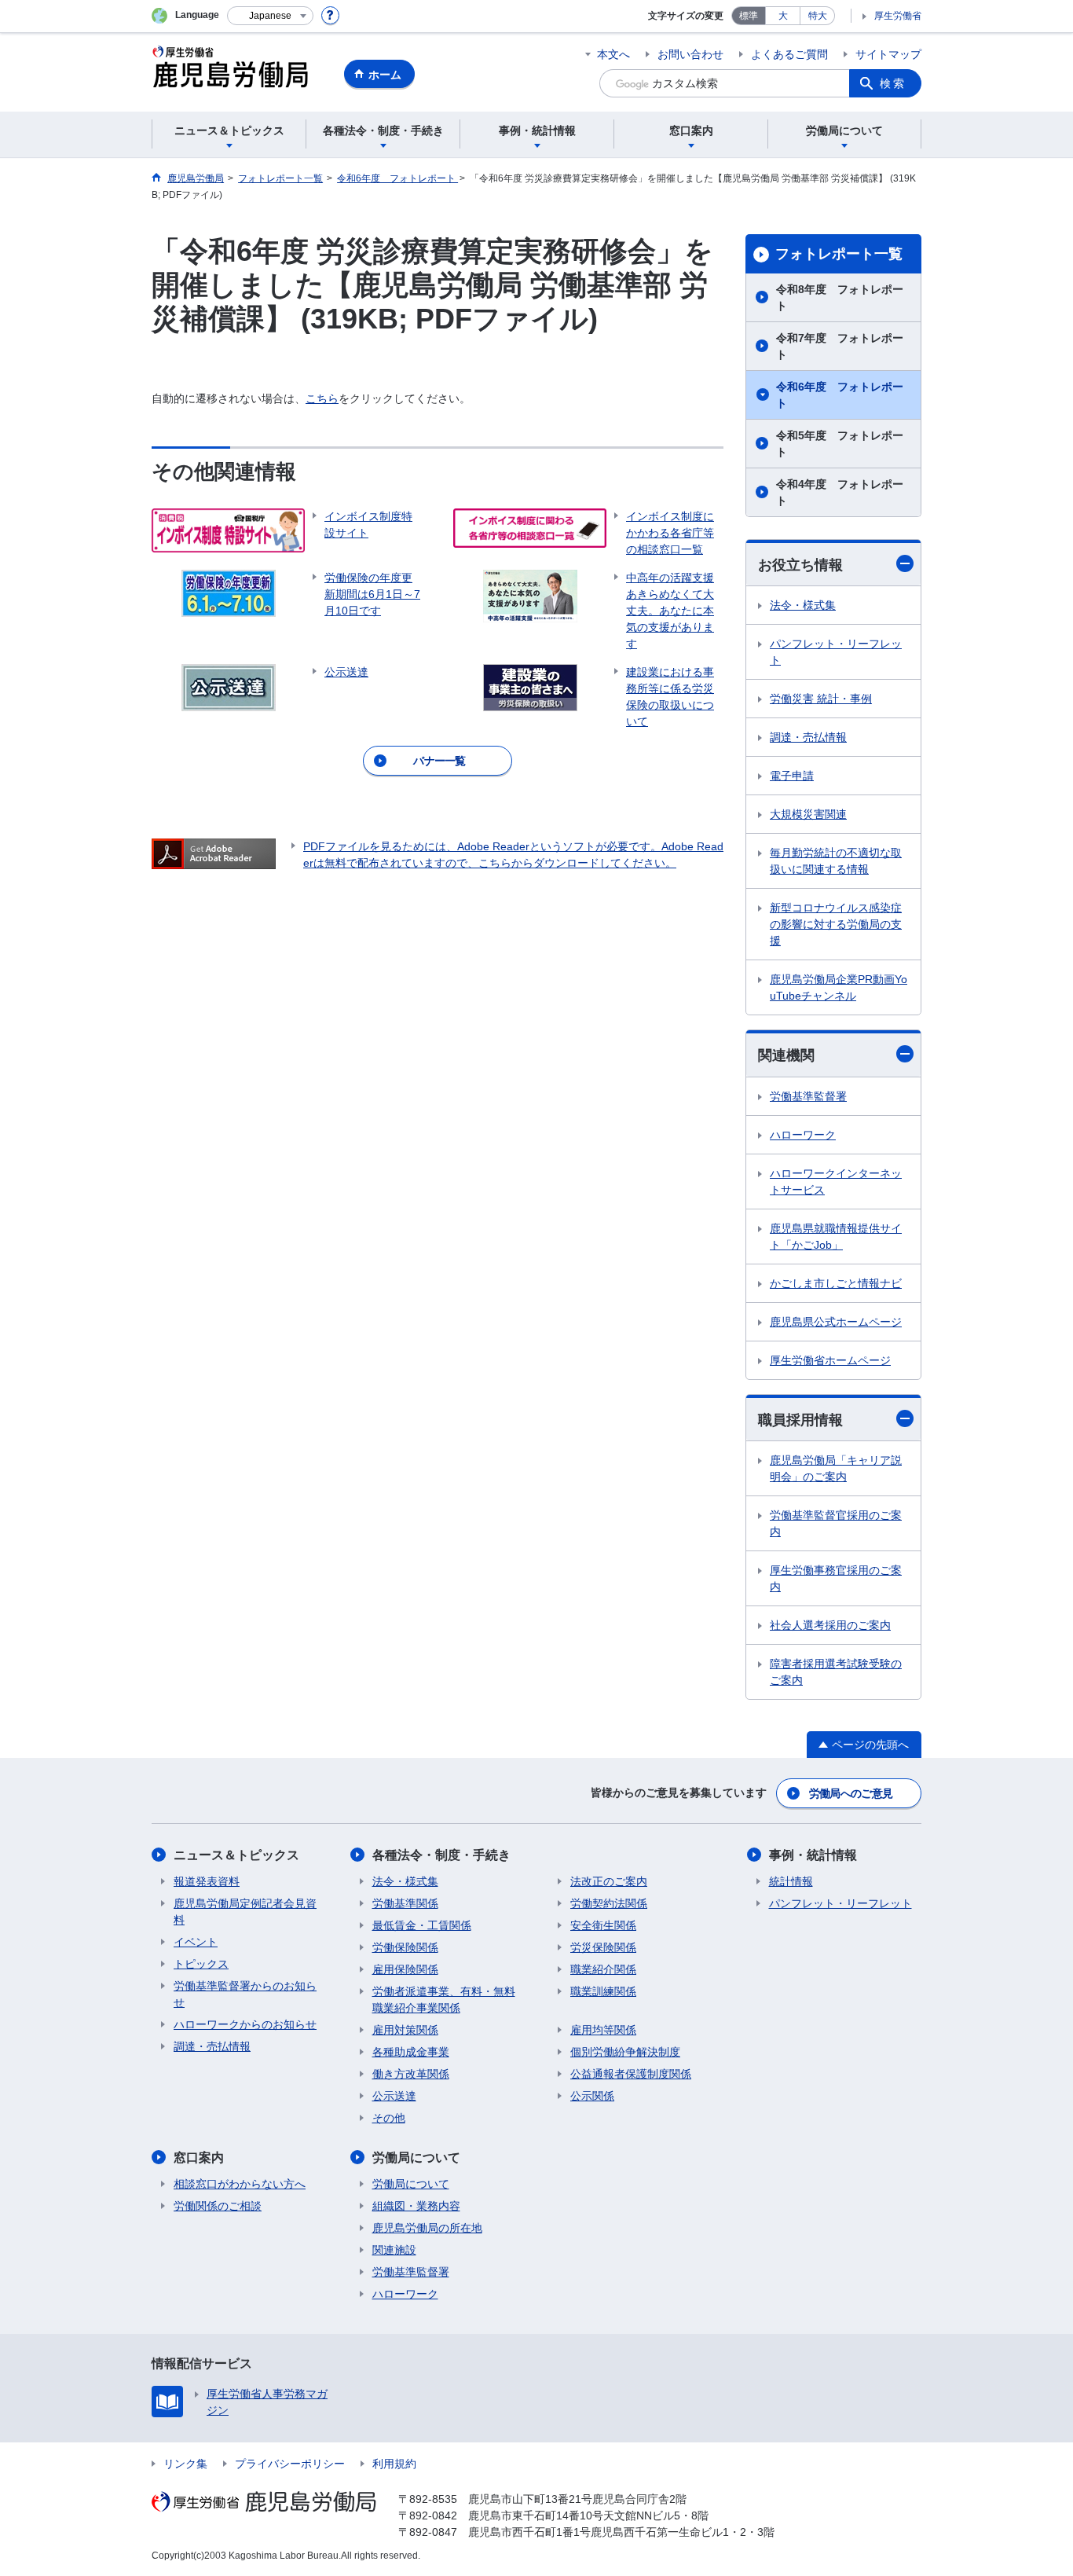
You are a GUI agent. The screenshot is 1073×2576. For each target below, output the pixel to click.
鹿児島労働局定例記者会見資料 (245, 1912)
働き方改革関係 (411, 2074)
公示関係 (592, 2096)
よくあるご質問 (789, 54)
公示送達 (394, 2096)
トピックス (201, 1964)
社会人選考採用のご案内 (830, 1625)
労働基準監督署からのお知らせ (245, 1994)
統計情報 (791, 1881)
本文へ (613, 54)
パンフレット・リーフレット (836, 652)
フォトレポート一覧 (839, 254)
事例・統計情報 (813, 1855)
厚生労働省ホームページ (830, 1360)
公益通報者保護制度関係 (631, 2074)
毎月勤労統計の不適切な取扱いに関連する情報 (836, 861)
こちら (322, 398)
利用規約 (394, 2464)
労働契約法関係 (609, 1903)
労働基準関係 (405, 1903)
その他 (389, 2118)
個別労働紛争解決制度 (625, 2052)
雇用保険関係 (405, 1969)
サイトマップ (888, 54)
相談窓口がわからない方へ (240, 2184)
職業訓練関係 (603, 1991)
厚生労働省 (898, 16)
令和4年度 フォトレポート (840, 492)
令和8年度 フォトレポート (840, 297)
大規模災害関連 (808, 814)
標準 (749, 16)
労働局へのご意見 (851, 1793)
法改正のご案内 (609, 1881)
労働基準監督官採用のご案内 (836, 1523)
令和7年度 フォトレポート (840, 346)
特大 (818, 16)
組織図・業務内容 (416, 2206)
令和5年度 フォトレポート (840, 444)
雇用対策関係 (405, 2030)
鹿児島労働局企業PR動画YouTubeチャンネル (839, 987)
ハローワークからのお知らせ (245, 2024)
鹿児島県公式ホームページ (836, 1322)
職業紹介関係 (603, 1969)
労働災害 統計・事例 (821, 699)
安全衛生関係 (603, 1925)
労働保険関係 (405, 1947)
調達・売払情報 (808, 737)
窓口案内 (199, 2158)
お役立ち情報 (800, 565)
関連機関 (786, 1055)
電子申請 (792, 776)
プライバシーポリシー (290, 2464)
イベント (196, 1942)
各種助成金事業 (411, 2052)
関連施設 (394, 2250)
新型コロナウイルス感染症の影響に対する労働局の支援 (836, 924)
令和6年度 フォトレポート (840, 395)
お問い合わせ (690, 54)
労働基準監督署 (808, 1096)
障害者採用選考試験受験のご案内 (836, 1672)
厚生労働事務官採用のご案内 (836, 1578)
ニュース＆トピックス (236, 1855)
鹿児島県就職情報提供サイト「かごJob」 (836, 1237)
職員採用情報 (800, 1420)
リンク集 (185, 2464)
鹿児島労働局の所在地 (427, 2228)
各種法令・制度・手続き (441, 1855)
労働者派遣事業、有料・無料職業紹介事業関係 (444, 2000)
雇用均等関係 (603, 2030)
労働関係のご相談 (218, 2206)
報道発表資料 (207, 1881)
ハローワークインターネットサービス (836, 1182)
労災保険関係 (603, 1947)
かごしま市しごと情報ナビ (836, 1283)
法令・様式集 (803, 605)
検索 (893, 83)
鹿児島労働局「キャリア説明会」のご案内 (836, 1468)
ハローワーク (803, 1135)
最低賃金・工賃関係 (422, 1925)
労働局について (416, 2158)
